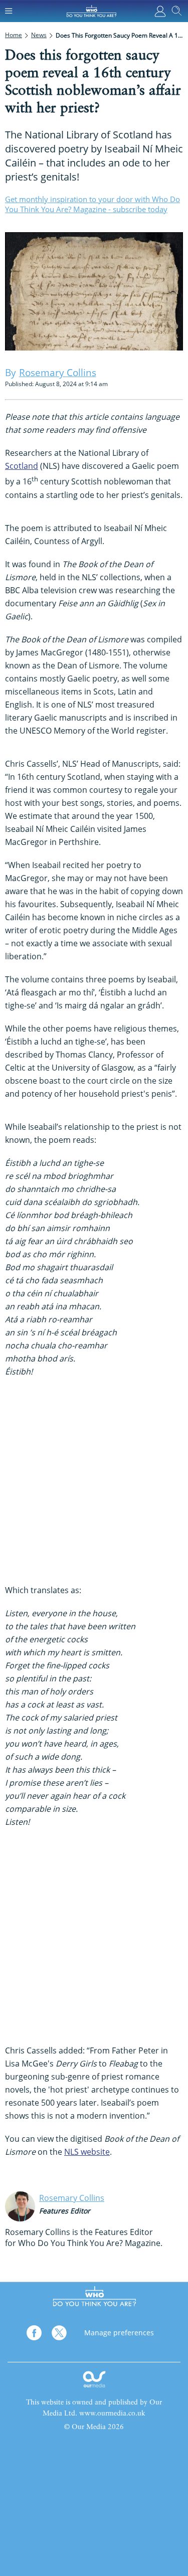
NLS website (87, 2152)
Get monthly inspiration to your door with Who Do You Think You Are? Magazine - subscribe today (92, 204)
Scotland (22, 466)
